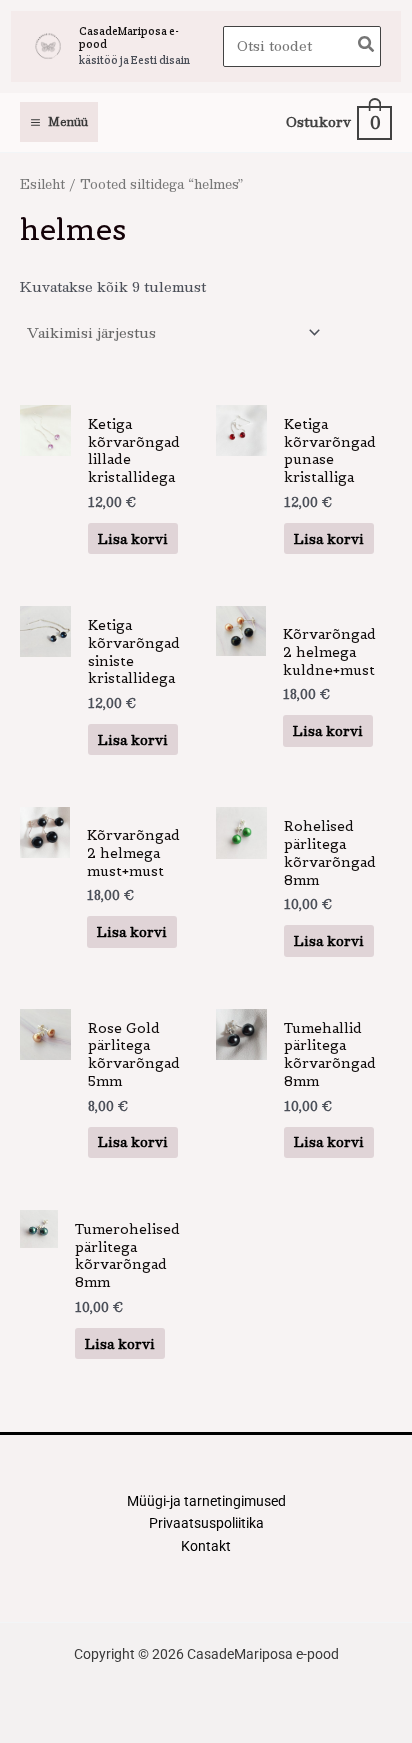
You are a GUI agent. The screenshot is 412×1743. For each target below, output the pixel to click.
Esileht (42, 183)
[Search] (367, 46)
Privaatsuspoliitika (206, 1523)
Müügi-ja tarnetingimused (206, 1501)
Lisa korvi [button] (133, 538)
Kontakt (206, 1546)
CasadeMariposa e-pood (129, 37)
